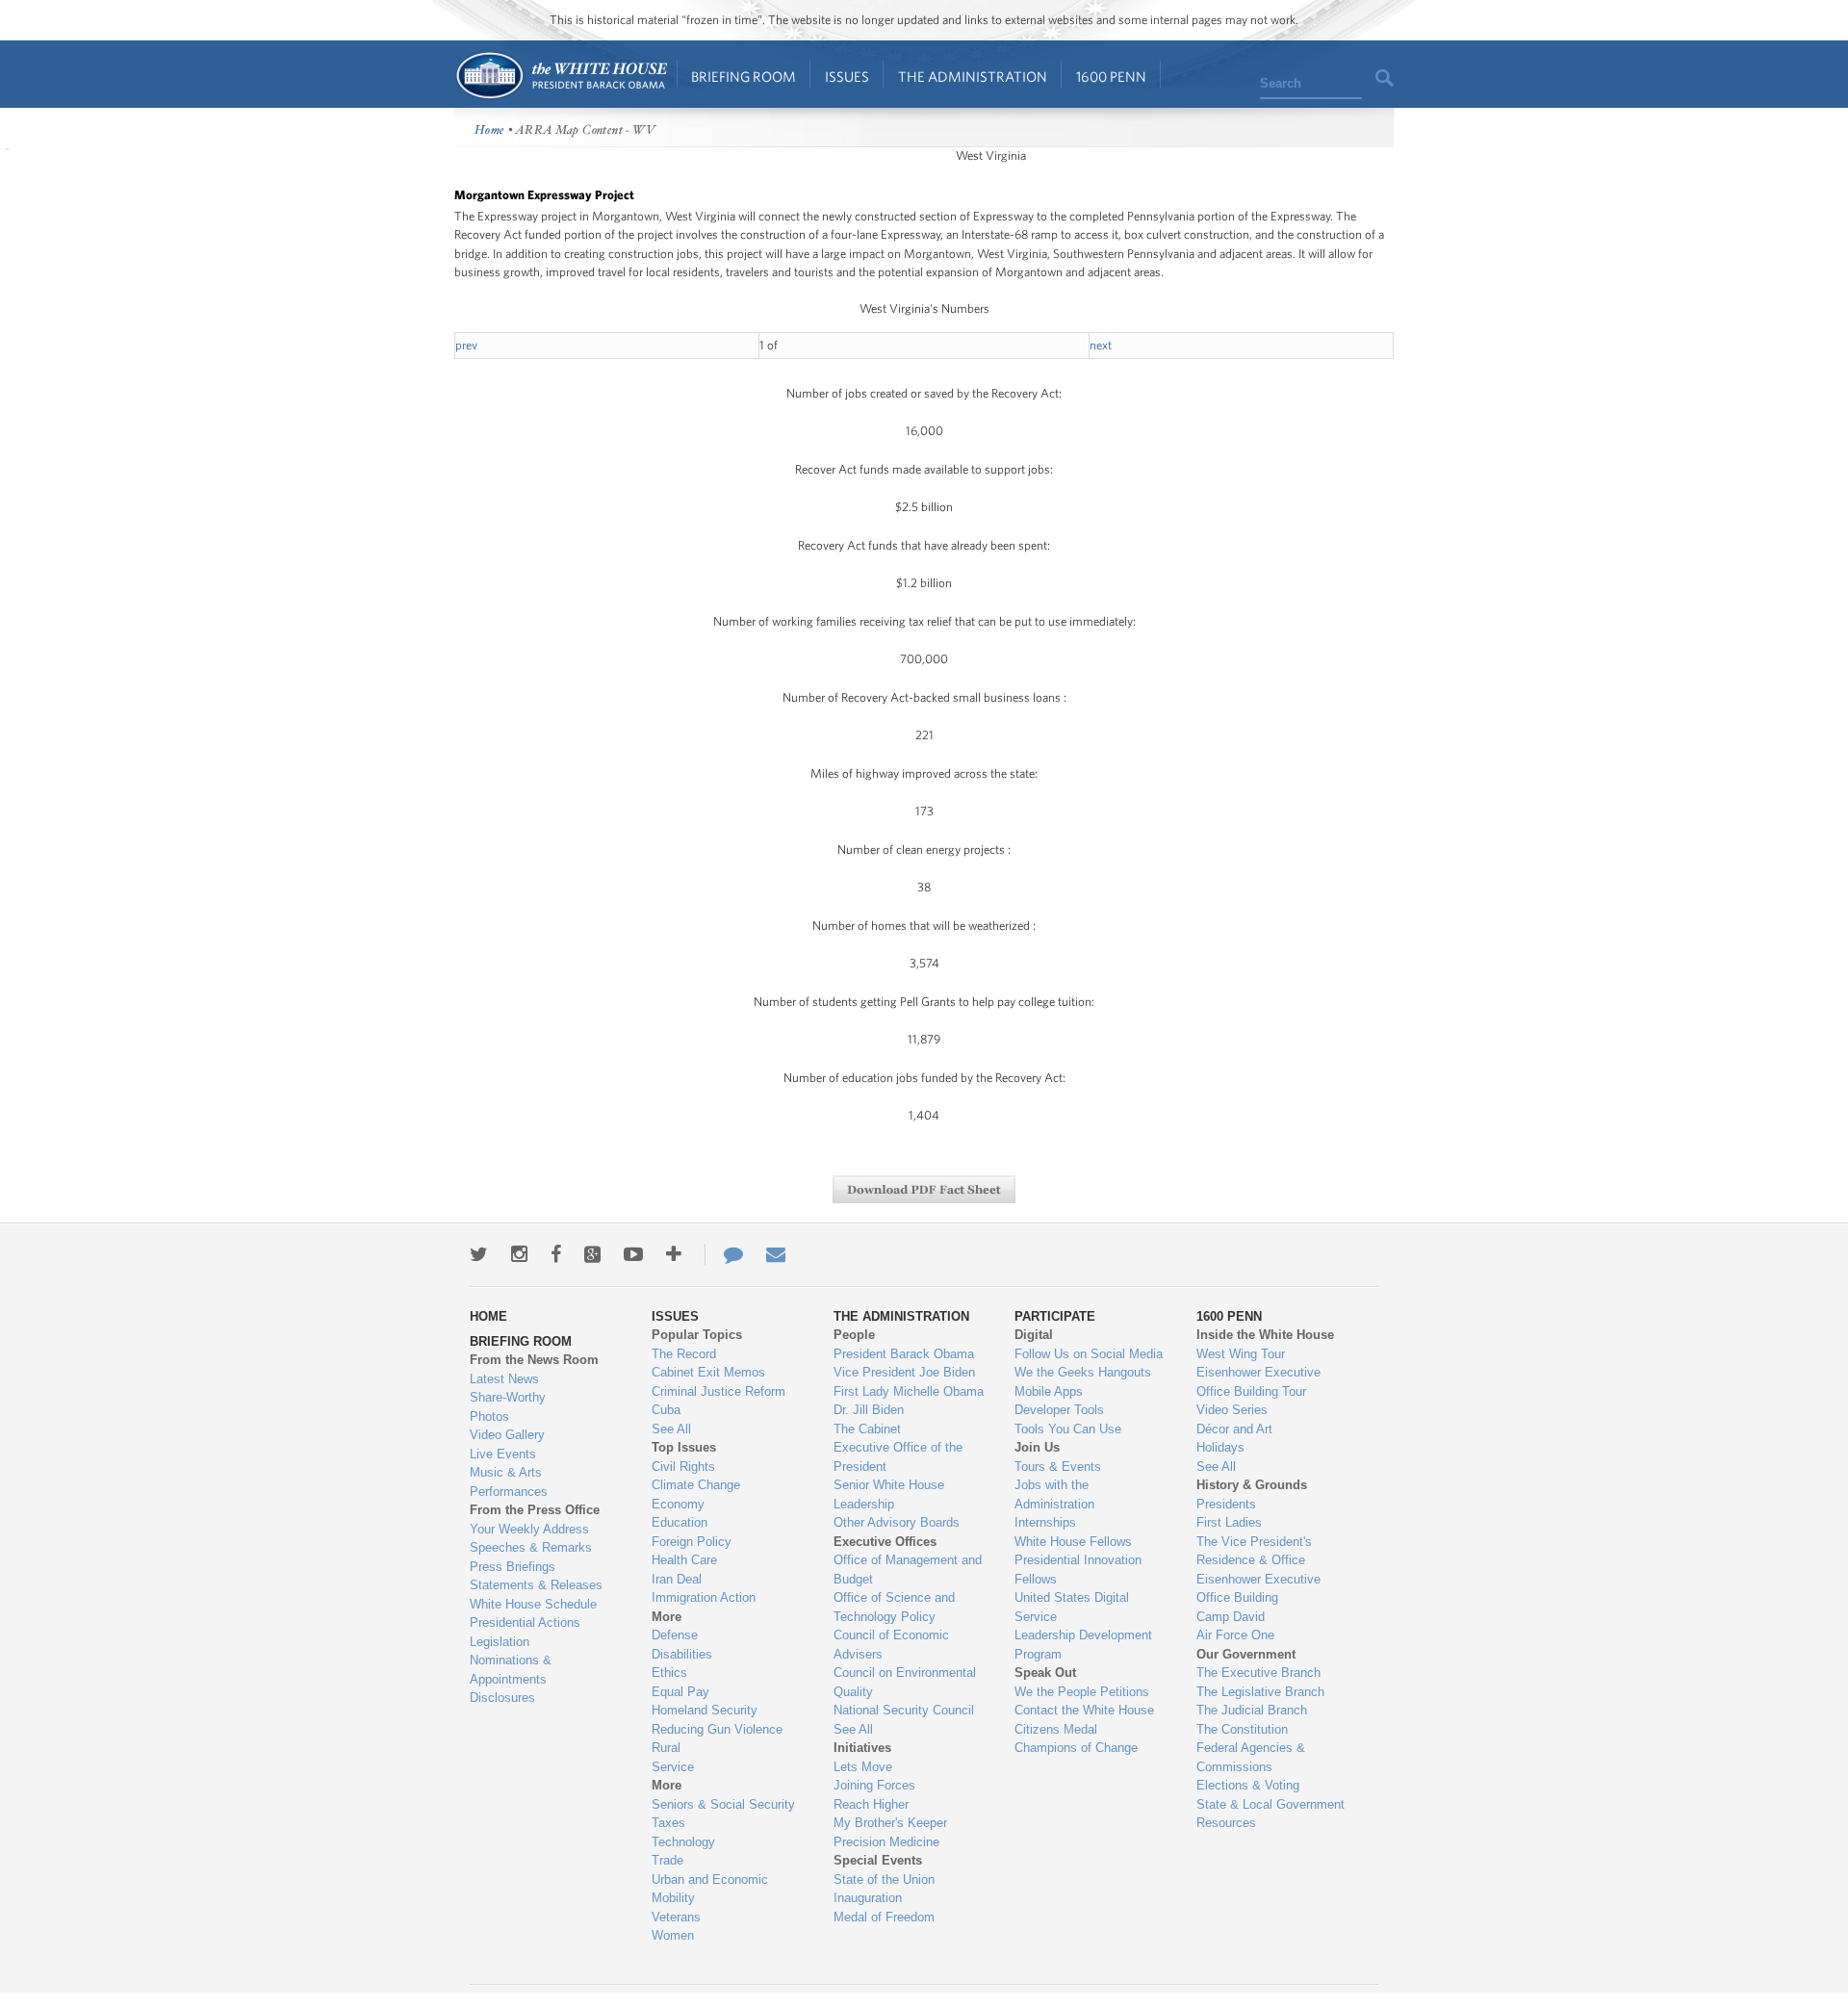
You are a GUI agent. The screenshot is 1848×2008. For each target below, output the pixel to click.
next (1101, 345)
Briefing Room (744, 77)
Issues (847, 77)
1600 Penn (1111, 77)
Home (561, 76)
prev (466, 345)
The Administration (973, 77)
